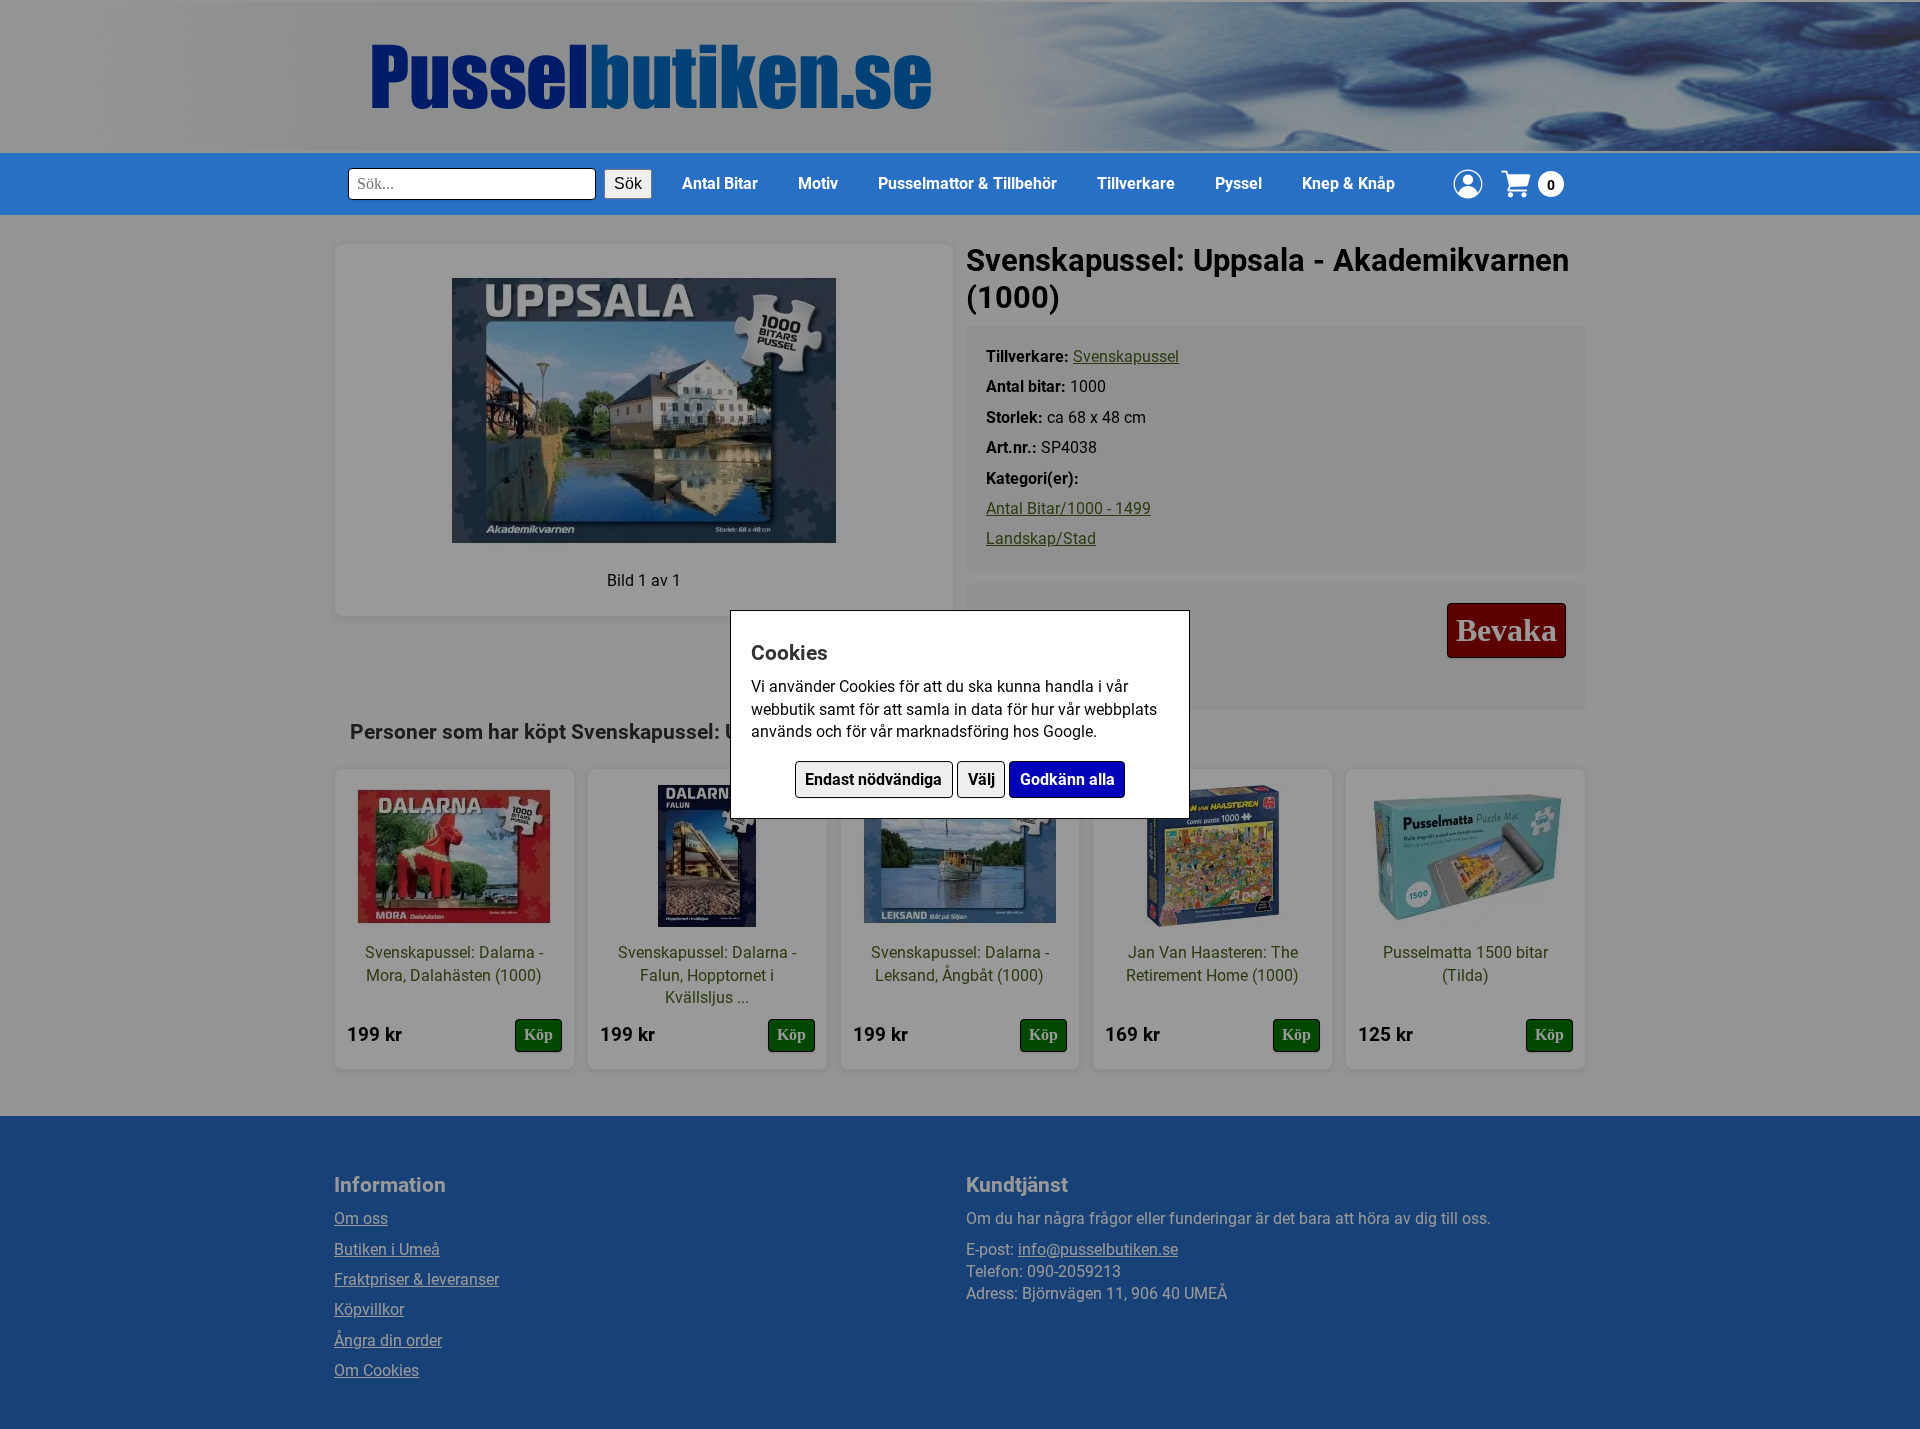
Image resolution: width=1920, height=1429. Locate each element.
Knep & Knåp (1348, 183)
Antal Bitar (720, 183)
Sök (628, 183)
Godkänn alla (1067, 779)
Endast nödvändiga (873, 779)
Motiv (818, 183)
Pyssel (1238, 183)
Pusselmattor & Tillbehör (967, 183)
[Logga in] (1468, 184)
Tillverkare (1136, 183)
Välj (981, 779)
